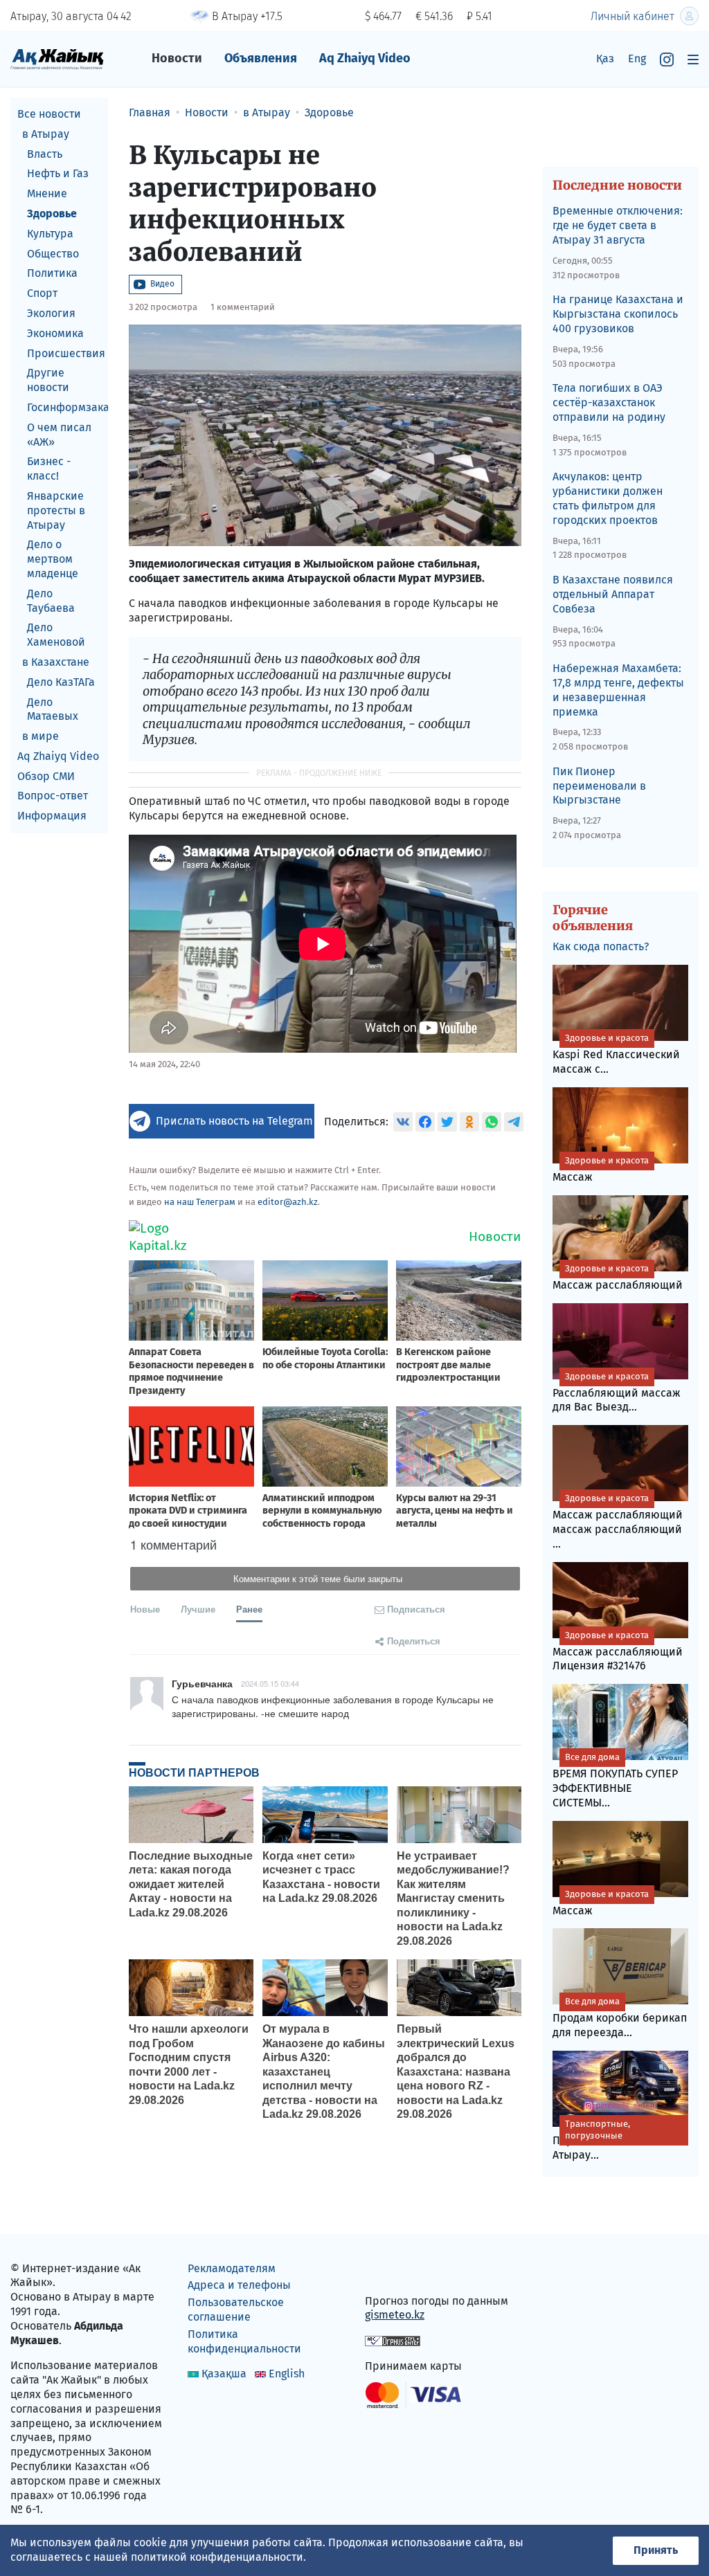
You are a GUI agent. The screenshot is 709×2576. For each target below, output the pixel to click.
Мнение (47, 193)
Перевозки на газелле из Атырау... (618, 2140)
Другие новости (48, 380)
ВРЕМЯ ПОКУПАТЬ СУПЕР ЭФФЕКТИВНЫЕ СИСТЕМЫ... (615, 1780)
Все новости (49, 114)
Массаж (601, 1169)
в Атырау (46, 134)
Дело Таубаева (51, 601)
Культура (50, 234)
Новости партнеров (194, 1772)
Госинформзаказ (68, 407)
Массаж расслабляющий (618, 1277)
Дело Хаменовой (56, 635)
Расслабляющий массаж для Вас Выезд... (617, 1393)
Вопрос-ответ (53, 796)
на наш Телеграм (200, 1202)
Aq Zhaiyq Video (365, 58)
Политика (52, 273)
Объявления (261, 58)
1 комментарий (243, 307)
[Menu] (693, 59)
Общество (53, 254)
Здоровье (52, 214)
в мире (41, 736)
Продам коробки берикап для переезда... (620, 2017)
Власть (45, 154)
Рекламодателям (232, 2268)
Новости (177, 58)
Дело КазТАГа (61, 682)
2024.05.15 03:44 (270, 1683)
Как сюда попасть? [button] (601, 946)
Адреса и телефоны (239, 2285)
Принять (656, 2550)
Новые (145, 1609)
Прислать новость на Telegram (234, 1121)
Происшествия (66, 353)
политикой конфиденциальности (217, 2557)
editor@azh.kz (288, 1202)
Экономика (55, 333)
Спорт (42, 293)
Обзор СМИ (46, 776)
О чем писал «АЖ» (59, 435)
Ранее (249, 1609)
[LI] (395, 2271)
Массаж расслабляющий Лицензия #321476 (618, 1651)
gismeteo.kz (395, 2315)
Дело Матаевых (53, 709)
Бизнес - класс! (49, 469)
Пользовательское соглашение (236, 2310)
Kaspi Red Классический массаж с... (616, 1054)
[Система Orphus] (393, 2340)
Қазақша (224, 2374)
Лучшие (198, 1609)
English (287, 2374)
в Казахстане (56, 662)
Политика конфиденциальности (244, 2341)
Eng (637, 58)
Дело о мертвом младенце (53, 559)
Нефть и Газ (58, 173)
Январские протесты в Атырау (56, 510)
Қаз (605, 58)
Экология (51, 313)
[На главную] (57, 58)
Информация (52, 816)
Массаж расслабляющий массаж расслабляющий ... (618, 1522)
